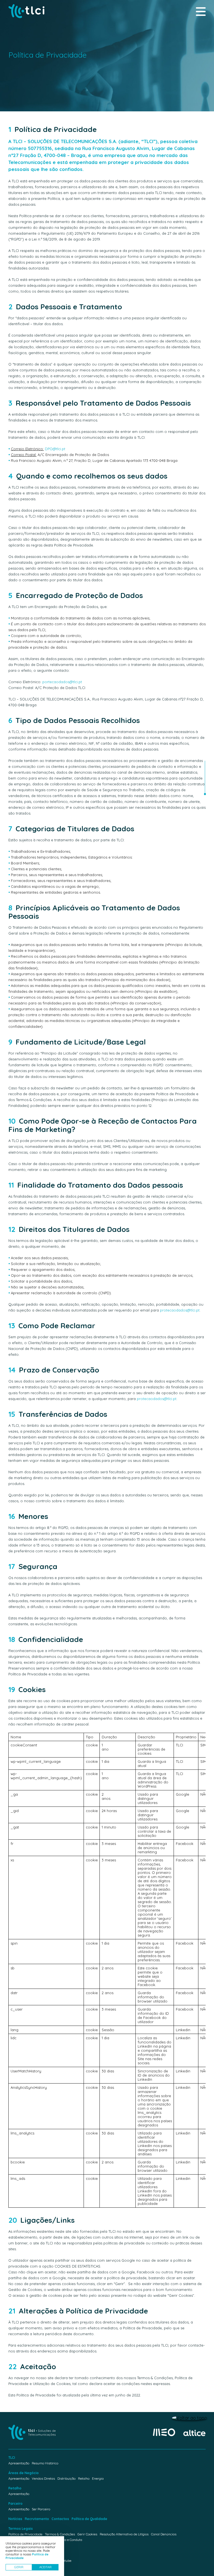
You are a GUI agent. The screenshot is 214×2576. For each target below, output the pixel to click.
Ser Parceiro (41, 2509)
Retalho (84, 2478)
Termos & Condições (60, 2534)
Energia (98, 2478)
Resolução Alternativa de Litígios (124, 2534)
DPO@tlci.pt (55, 449)
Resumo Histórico (45, 2463)
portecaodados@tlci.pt (62, 682)
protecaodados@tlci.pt (180, 1310)
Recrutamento (37, 2519)
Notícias (15, 2519)
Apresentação (19, 2463)
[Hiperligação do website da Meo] (164, 2433)
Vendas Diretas (43, 2478)
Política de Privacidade (25, 2534)
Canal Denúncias (164, 2534)
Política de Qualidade (89, 2519)
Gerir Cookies (87, 2534)
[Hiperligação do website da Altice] (194, 2433)
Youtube (65, 2561)
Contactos (60, 2519)
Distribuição (66, 2478)
